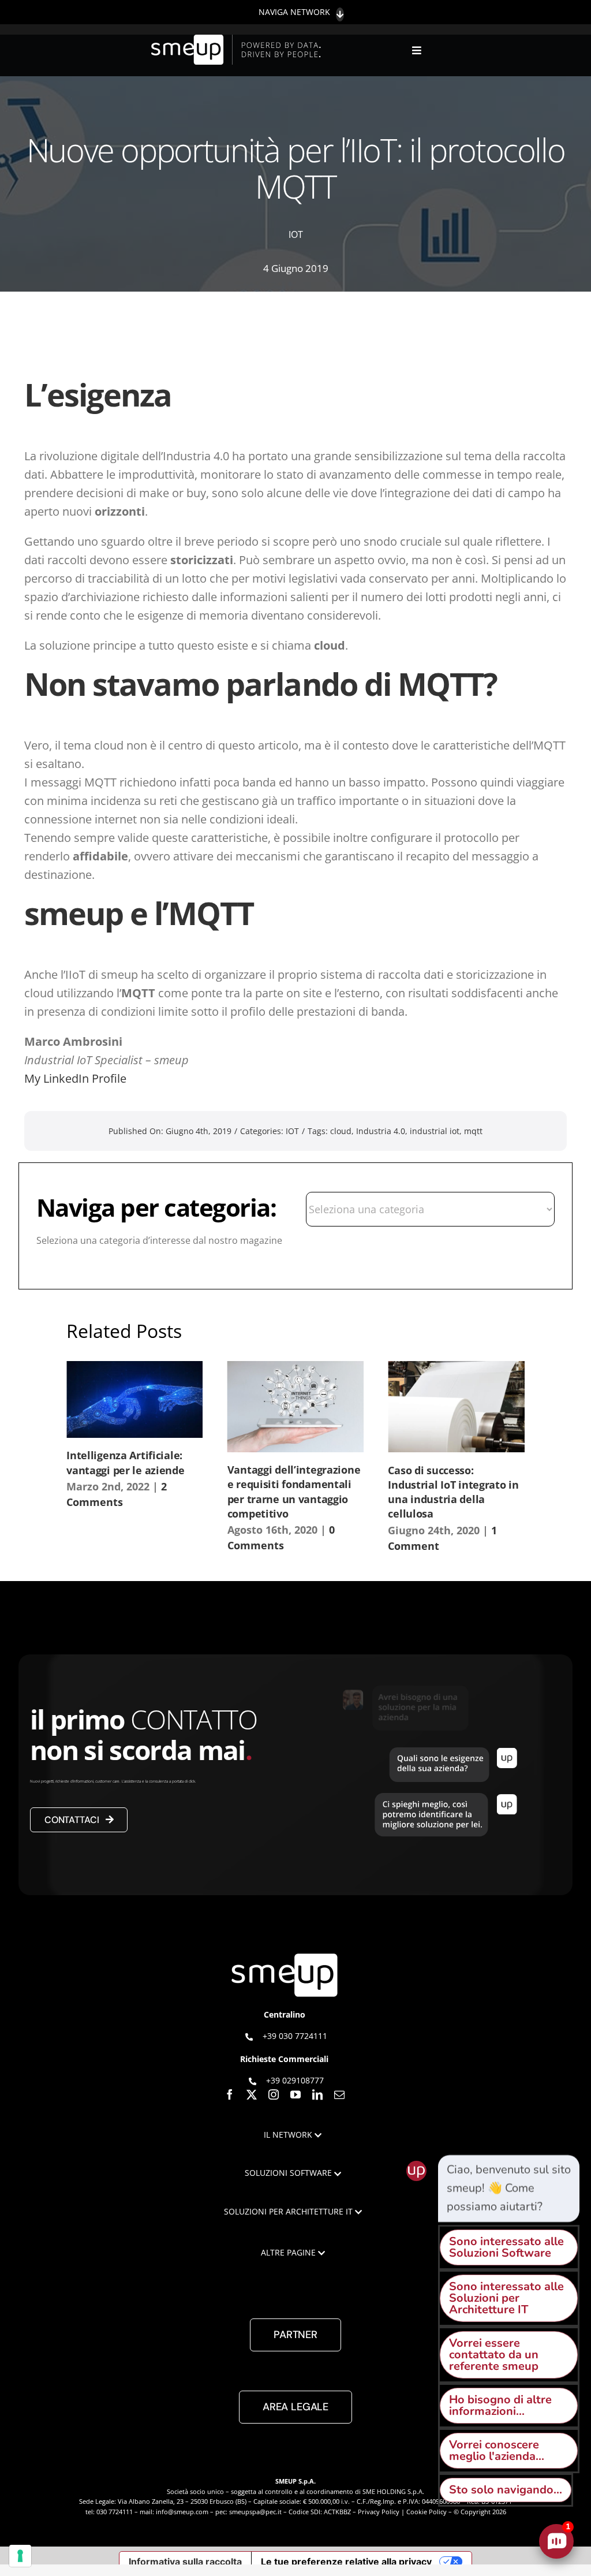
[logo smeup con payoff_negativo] (238, 40)
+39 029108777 (295, 2080)
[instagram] (274, 2094)
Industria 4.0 (381, 1131)
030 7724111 (115, 2512)
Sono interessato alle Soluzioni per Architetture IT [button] (506, 2298)
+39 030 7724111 (295, 2036)
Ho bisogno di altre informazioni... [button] (500, 2405)
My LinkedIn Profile (75, 1078)
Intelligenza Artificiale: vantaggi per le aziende (125, 1462)
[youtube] (295, 2094)
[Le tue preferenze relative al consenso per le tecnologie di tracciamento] (20, 2556)
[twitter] (252, 2094)
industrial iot (435, 1131)
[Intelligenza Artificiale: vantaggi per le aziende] (135, 1399)
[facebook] (230, 2094)
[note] (509, 2189)
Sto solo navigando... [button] (506, 2490)
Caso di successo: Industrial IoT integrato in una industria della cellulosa (453, 1492)
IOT (296, 234)
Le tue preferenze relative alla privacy (346, 2562)
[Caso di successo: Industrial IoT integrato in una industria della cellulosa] (456, 1407)
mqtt (473, 1131)
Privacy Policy (379, 2512)
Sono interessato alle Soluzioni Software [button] (506, 2247)
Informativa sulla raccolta (185, 2562)
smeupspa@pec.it (255, 2512)
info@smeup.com (182, 2512)
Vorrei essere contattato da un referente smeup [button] (494, 2355)
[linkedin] (317, 2094)
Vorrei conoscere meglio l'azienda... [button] (497, 2450)
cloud (341, 1131)
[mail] (339, 2094)
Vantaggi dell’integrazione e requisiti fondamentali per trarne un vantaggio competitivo (294, 1492)
